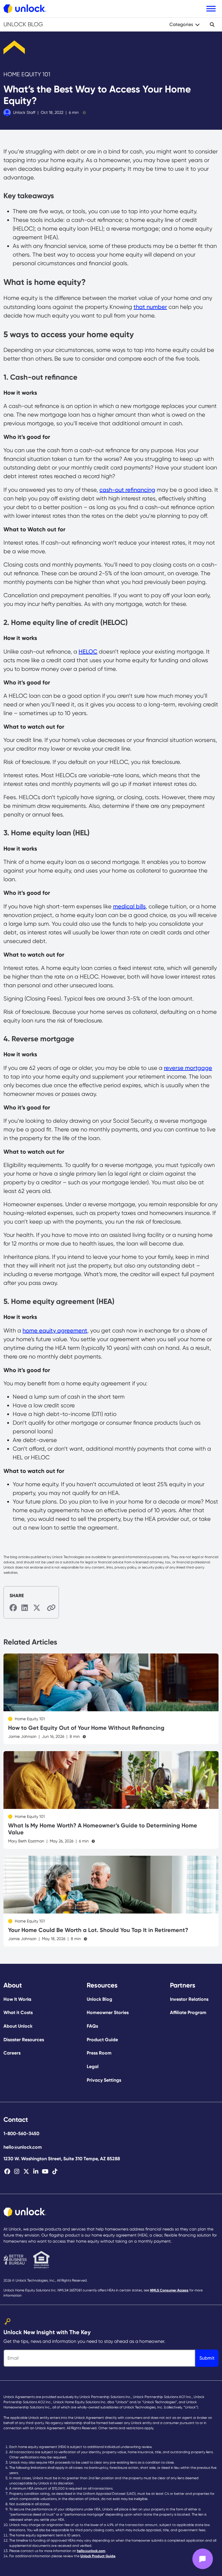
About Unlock (18, 2026)
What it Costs (18, 2012)
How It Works (17, 1999)
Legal (93, 2066)
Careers (12, 2053)
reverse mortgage (188, 1068)
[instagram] (17, 2172)
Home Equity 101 (27, 74)
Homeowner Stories (108, 2012)
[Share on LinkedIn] (25, 1608)
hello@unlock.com (23, 2147)
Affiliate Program (188, 2012)
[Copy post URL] (49, 1607)
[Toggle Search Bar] (212, 25)
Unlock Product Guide (98, 2556)
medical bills (129, 906)
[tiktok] (55, 2172)
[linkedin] (36, 2172)
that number (150, 307)
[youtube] (45, 2172)
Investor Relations (189, 1999)
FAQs (92, 2026)
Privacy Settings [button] (104, 2080)
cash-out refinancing (127, 490)
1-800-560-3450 (21, 2134)
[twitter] (26, 2172)
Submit (207, 2358)
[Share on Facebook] (13, 1608)
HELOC (88, 652)
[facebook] (7, 2172)
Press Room (99, 2053)
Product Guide (102, 2040)
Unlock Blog (23, 24)
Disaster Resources (24, 2040)
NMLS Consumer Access (169, 2290)
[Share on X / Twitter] (37, 1608)
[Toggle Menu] (211, 9)
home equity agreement (55, 1330)
